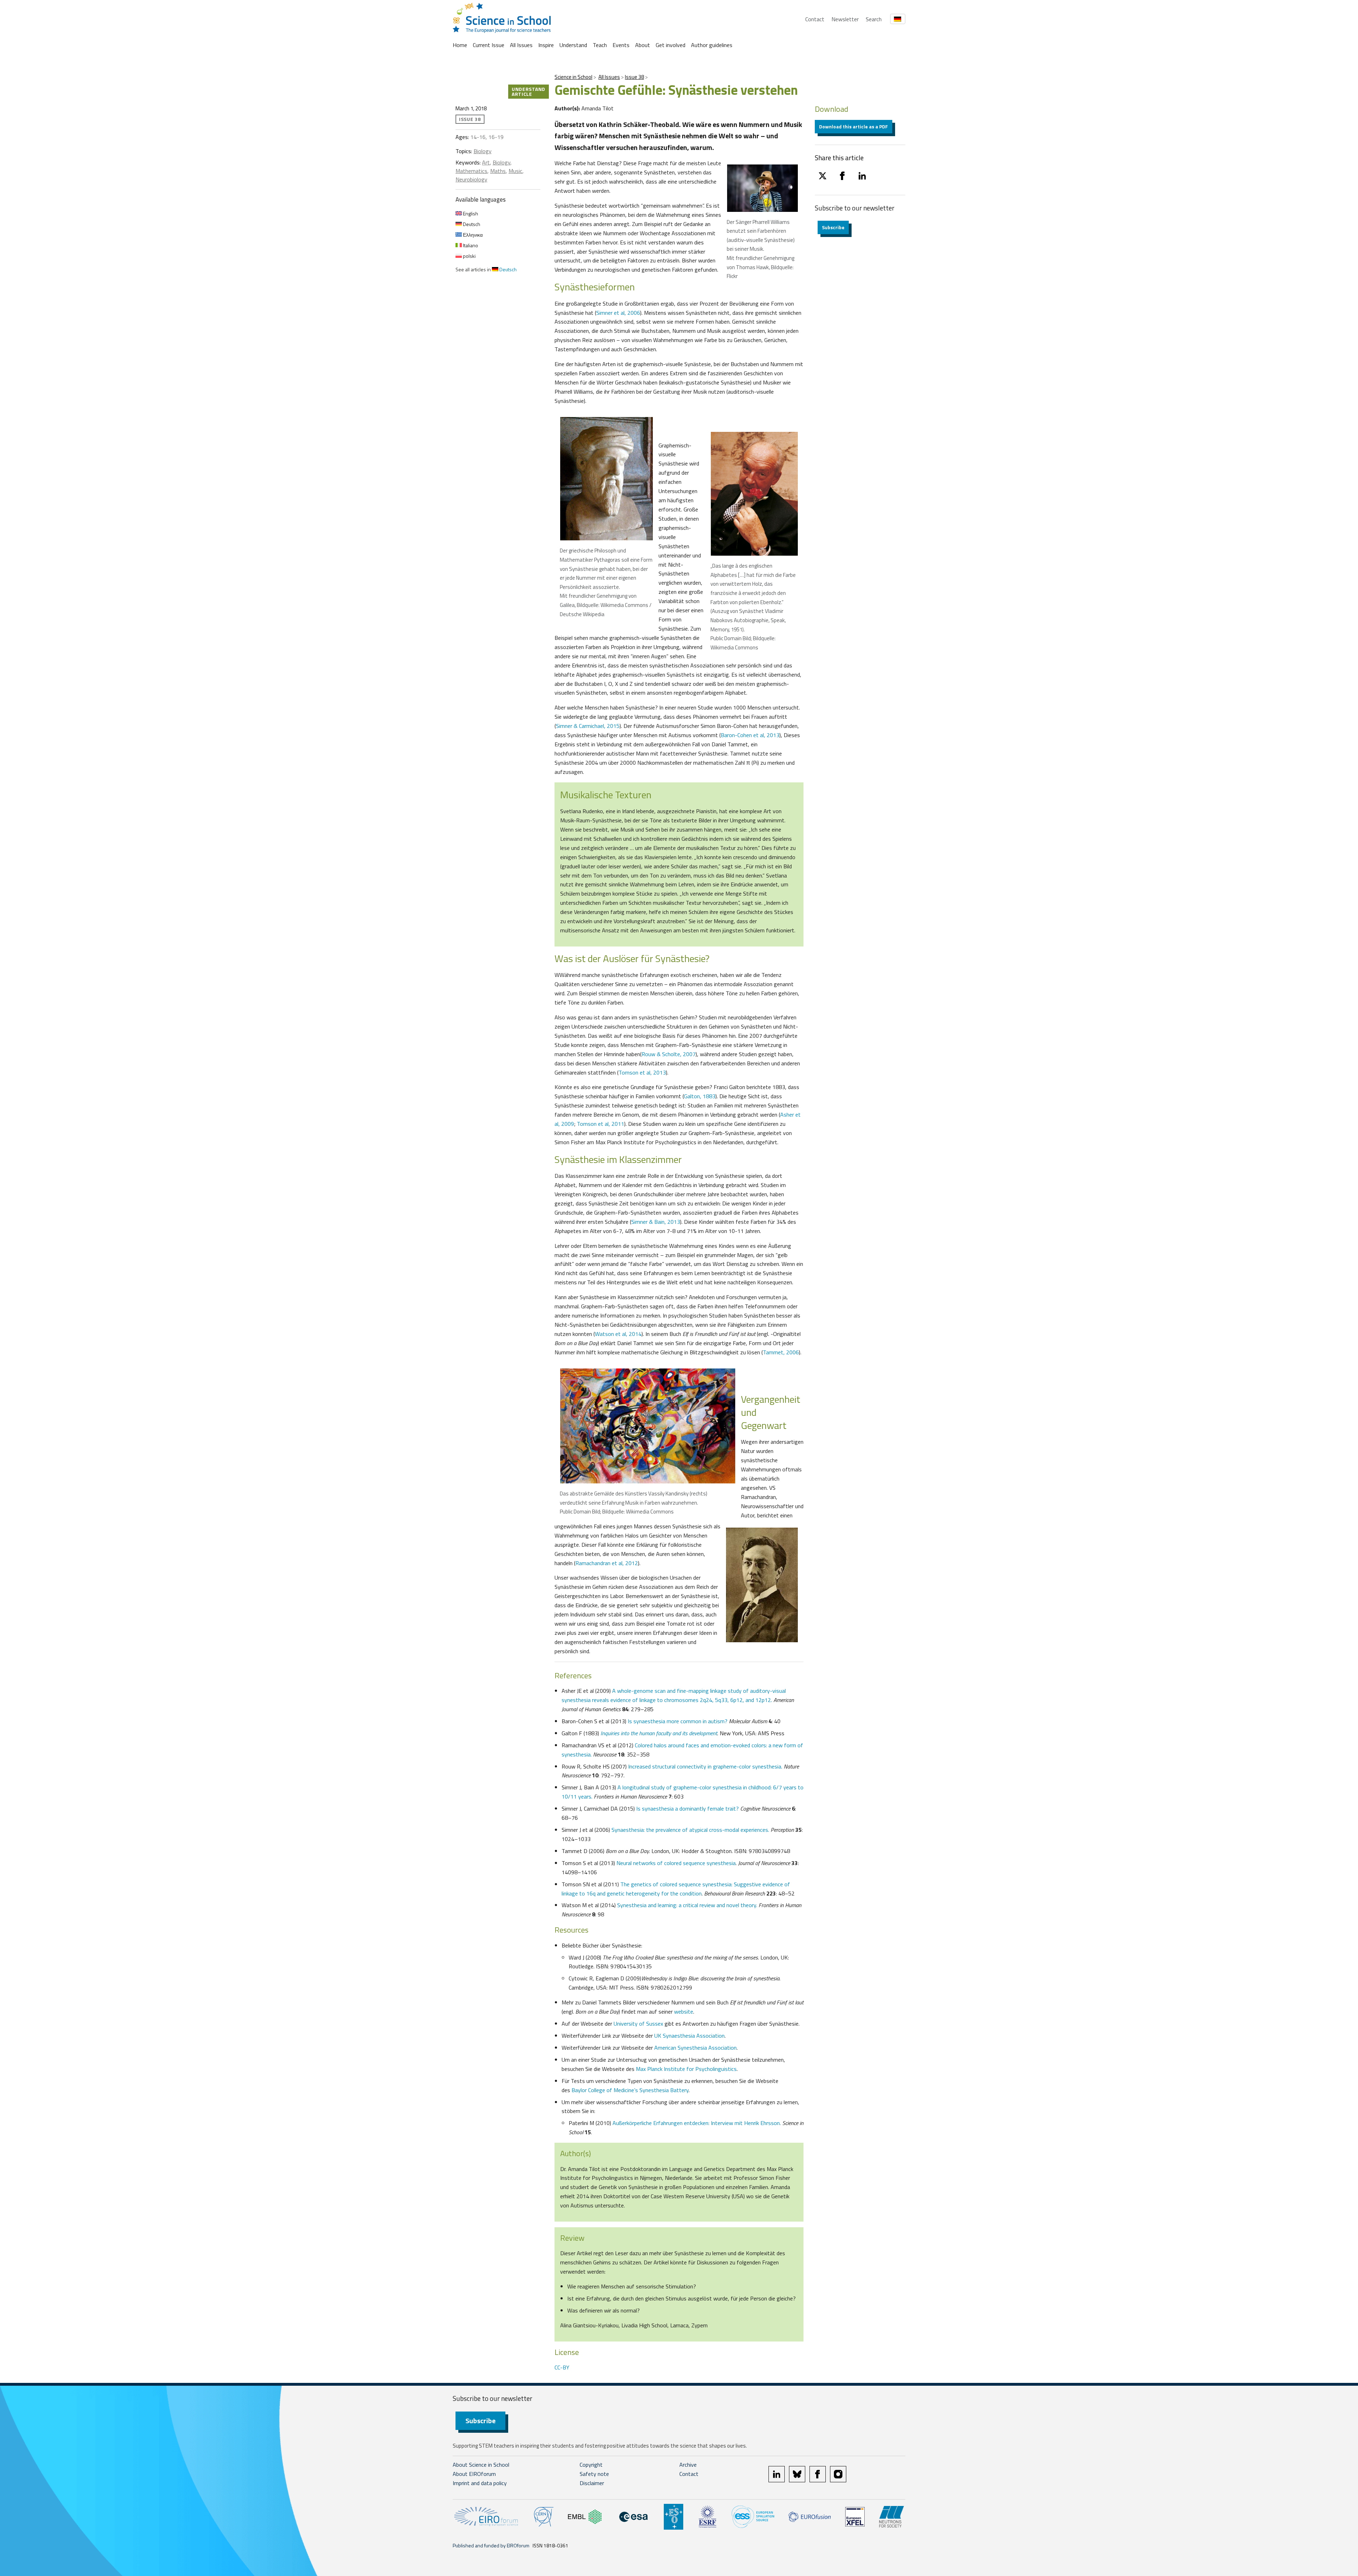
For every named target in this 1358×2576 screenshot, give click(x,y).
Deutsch (471, 224)
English (470, 213)
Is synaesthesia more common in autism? (678, 1721)
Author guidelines (712, 45)
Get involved (671, 45)
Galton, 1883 (700, 1096)
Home (460, 45)
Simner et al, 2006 (618, 313)
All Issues (521, 45)
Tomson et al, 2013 (642, 1072)
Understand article (529, 91)
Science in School (573, 77)
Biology (483, 151)
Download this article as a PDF (854, 126)
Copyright (591, 2465)
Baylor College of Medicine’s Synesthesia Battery (630, 2090)
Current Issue (489, 45)
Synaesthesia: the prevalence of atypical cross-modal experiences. (690, 1830)
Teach (600, 45)
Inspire (546, 45)
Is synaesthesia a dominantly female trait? (687, 1808)
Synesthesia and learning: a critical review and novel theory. (687, 1905)
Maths (498, 171)
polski (469, 256)
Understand (573, 45)
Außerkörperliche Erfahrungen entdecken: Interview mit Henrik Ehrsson (696, 2123)
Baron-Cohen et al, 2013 (750, 735)
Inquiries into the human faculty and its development (659, 1733)
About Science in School (481, 2465)
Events (621, 45)
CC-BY (562, 2367)
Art (486, 162)
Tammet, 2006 (781, 1352)
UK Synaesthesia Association (689, 2036)
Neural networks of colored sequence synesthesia (676, 1863)
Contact (815, 19)
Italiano (470, 245)
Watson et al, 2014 (618, 1334)
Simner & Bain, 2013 (656, 1222)
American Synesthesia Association (695, 2048)
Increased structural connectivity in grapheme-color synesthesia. (705, 1766)
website (684, 2011)
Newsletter (845, 19)
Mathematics (471, 171)
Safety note (594, 2474)
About (643, 45)
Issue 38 (634, 77)
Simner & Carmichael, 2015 (588, 726)
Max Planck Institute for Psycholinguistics (686, 2069)
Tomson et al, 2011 (600, 1124)
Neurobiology (471, 179)
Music (515, 171)
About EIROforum (474, 2474)
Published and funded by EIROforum (491, 2545)
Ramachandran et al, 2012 (607, 1563)
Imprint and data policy (480, 2483)
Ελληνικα (472, 235)
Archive (688, 2465)
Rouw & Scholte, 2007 (669, 1054)
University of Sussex (638, 2024)
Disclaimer (592, 2483)
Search (874, 19)
